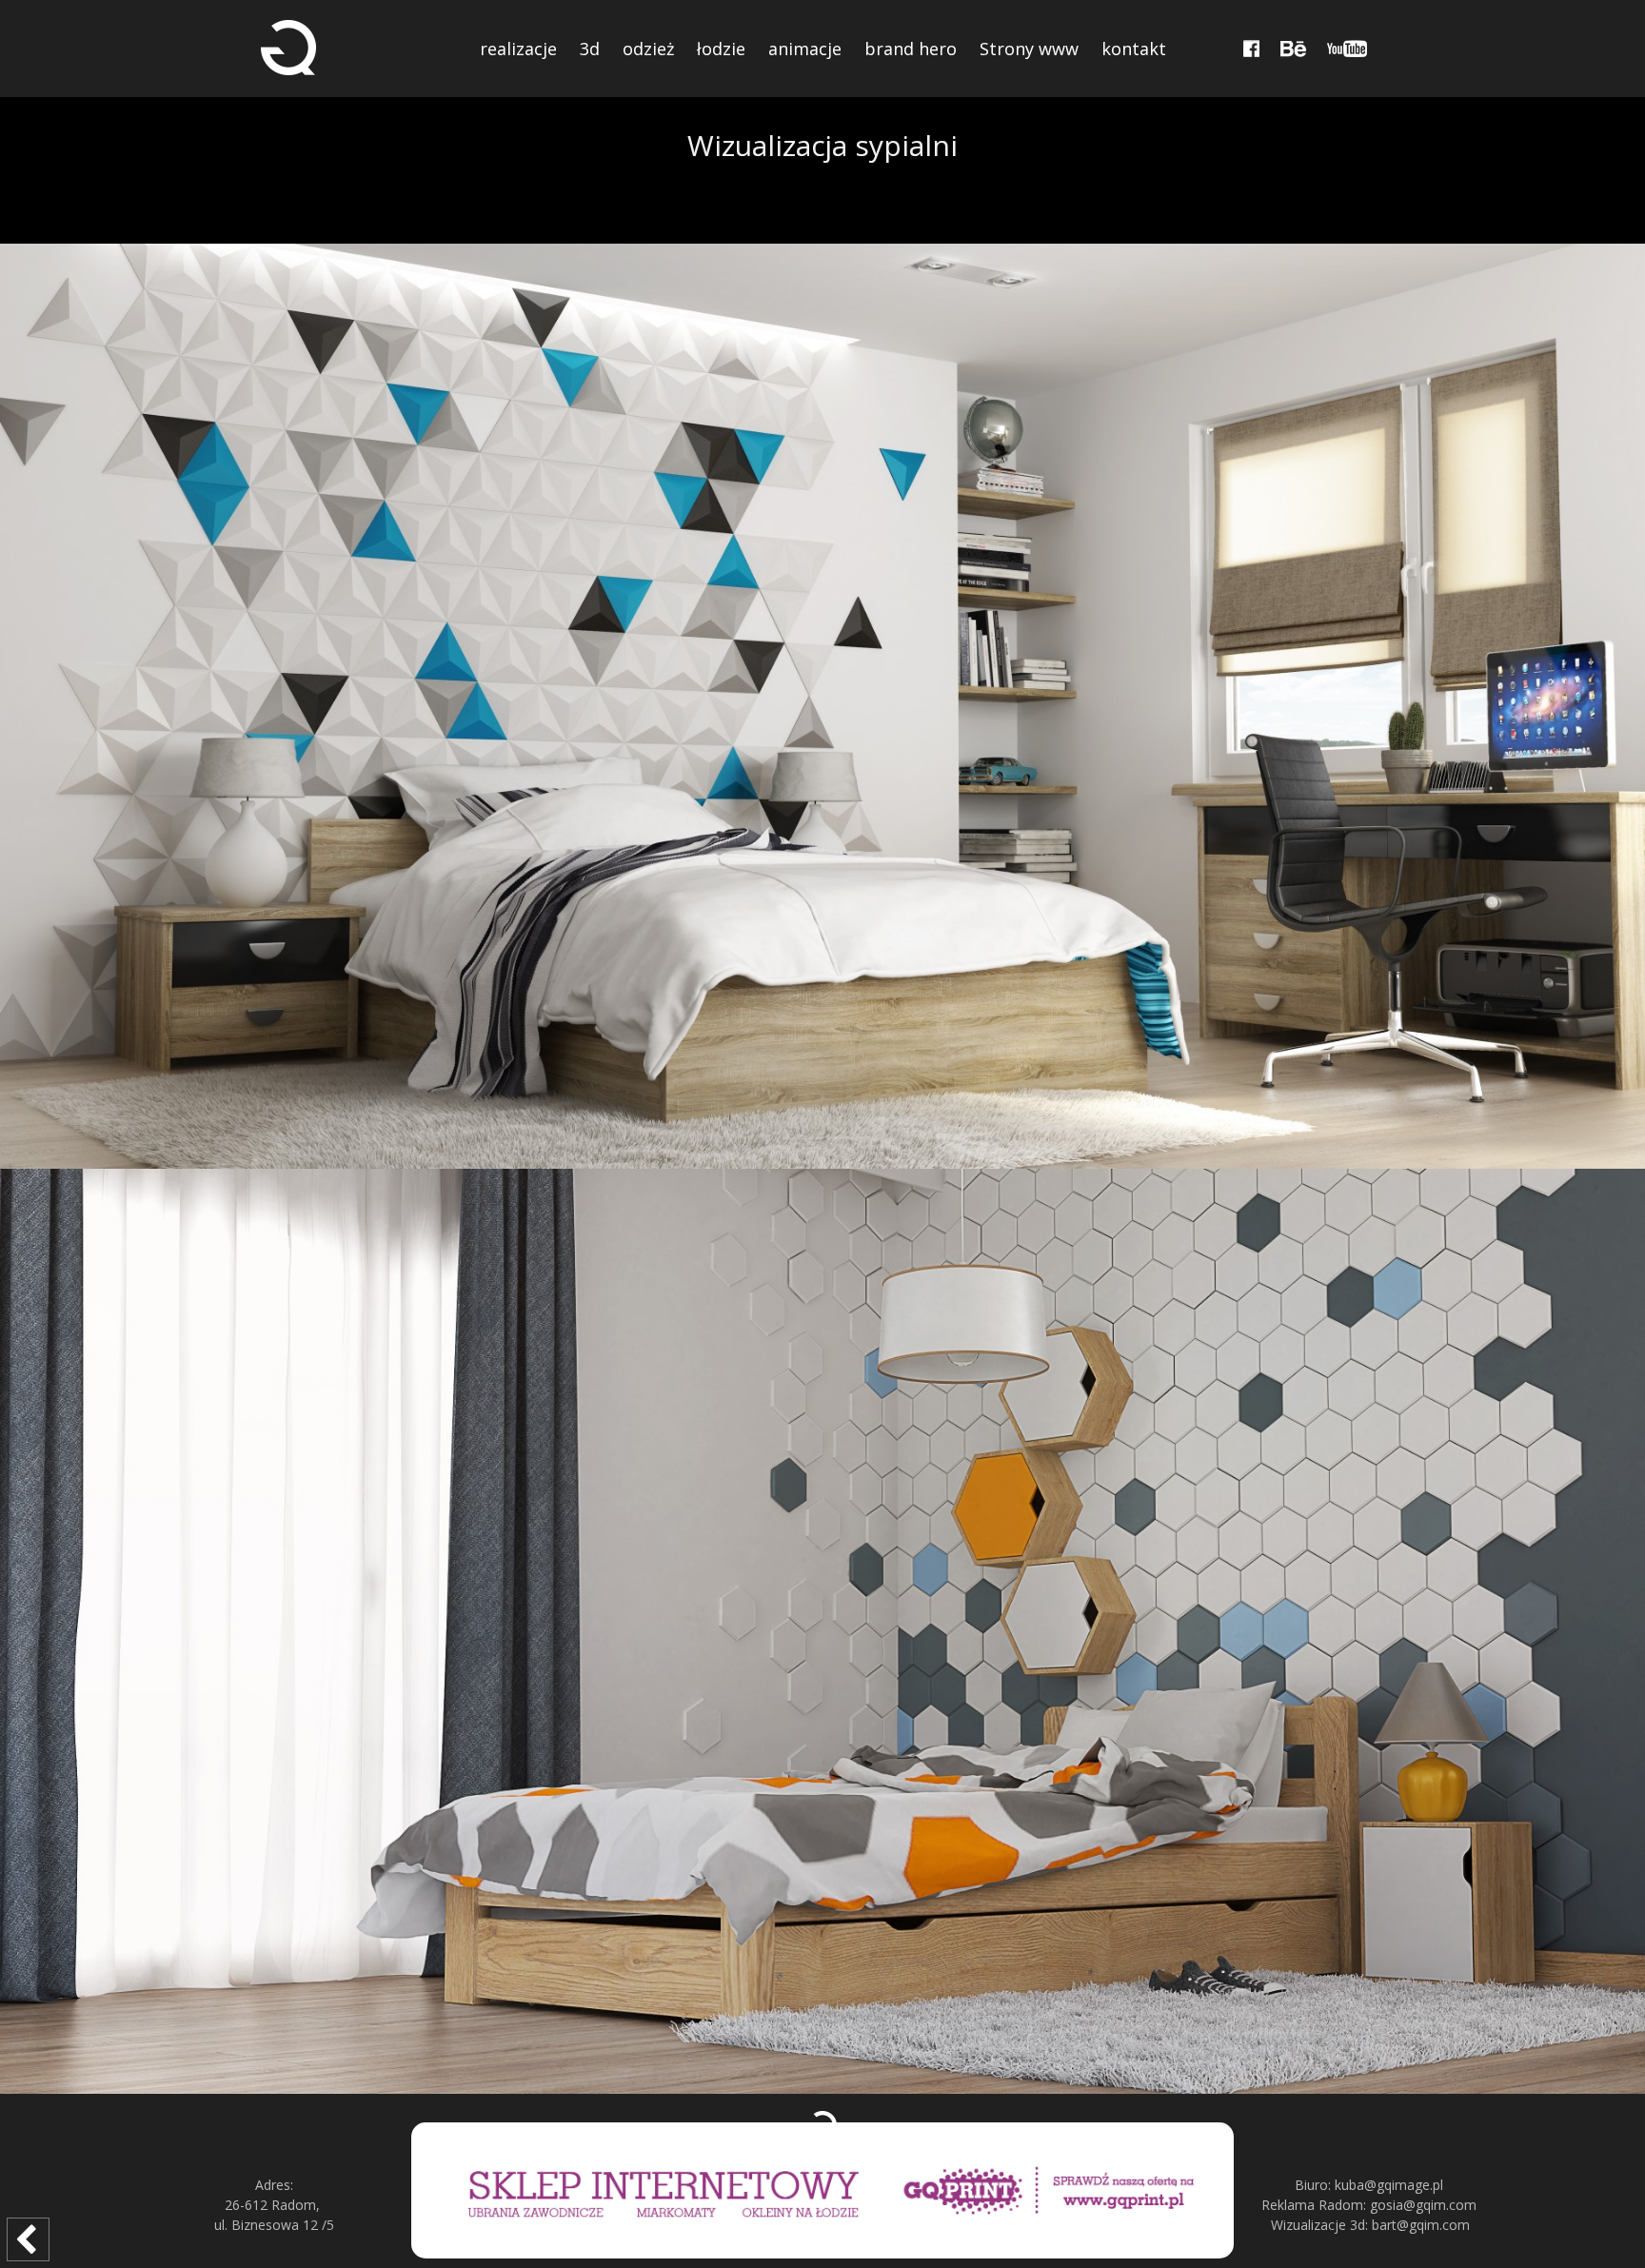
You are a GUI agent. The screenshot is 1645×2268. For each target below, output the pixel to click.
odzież (648, 49)
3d (590, 49)
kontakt (1134, 49)
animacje (805, 49)
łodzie (721, 49)
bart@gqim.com (1421, 2225)
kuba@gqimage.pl (1389, 2185)
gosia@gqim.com (1423, 2205)
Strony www (1029, 49)
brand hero (911, 49)
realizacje (518, 49)
